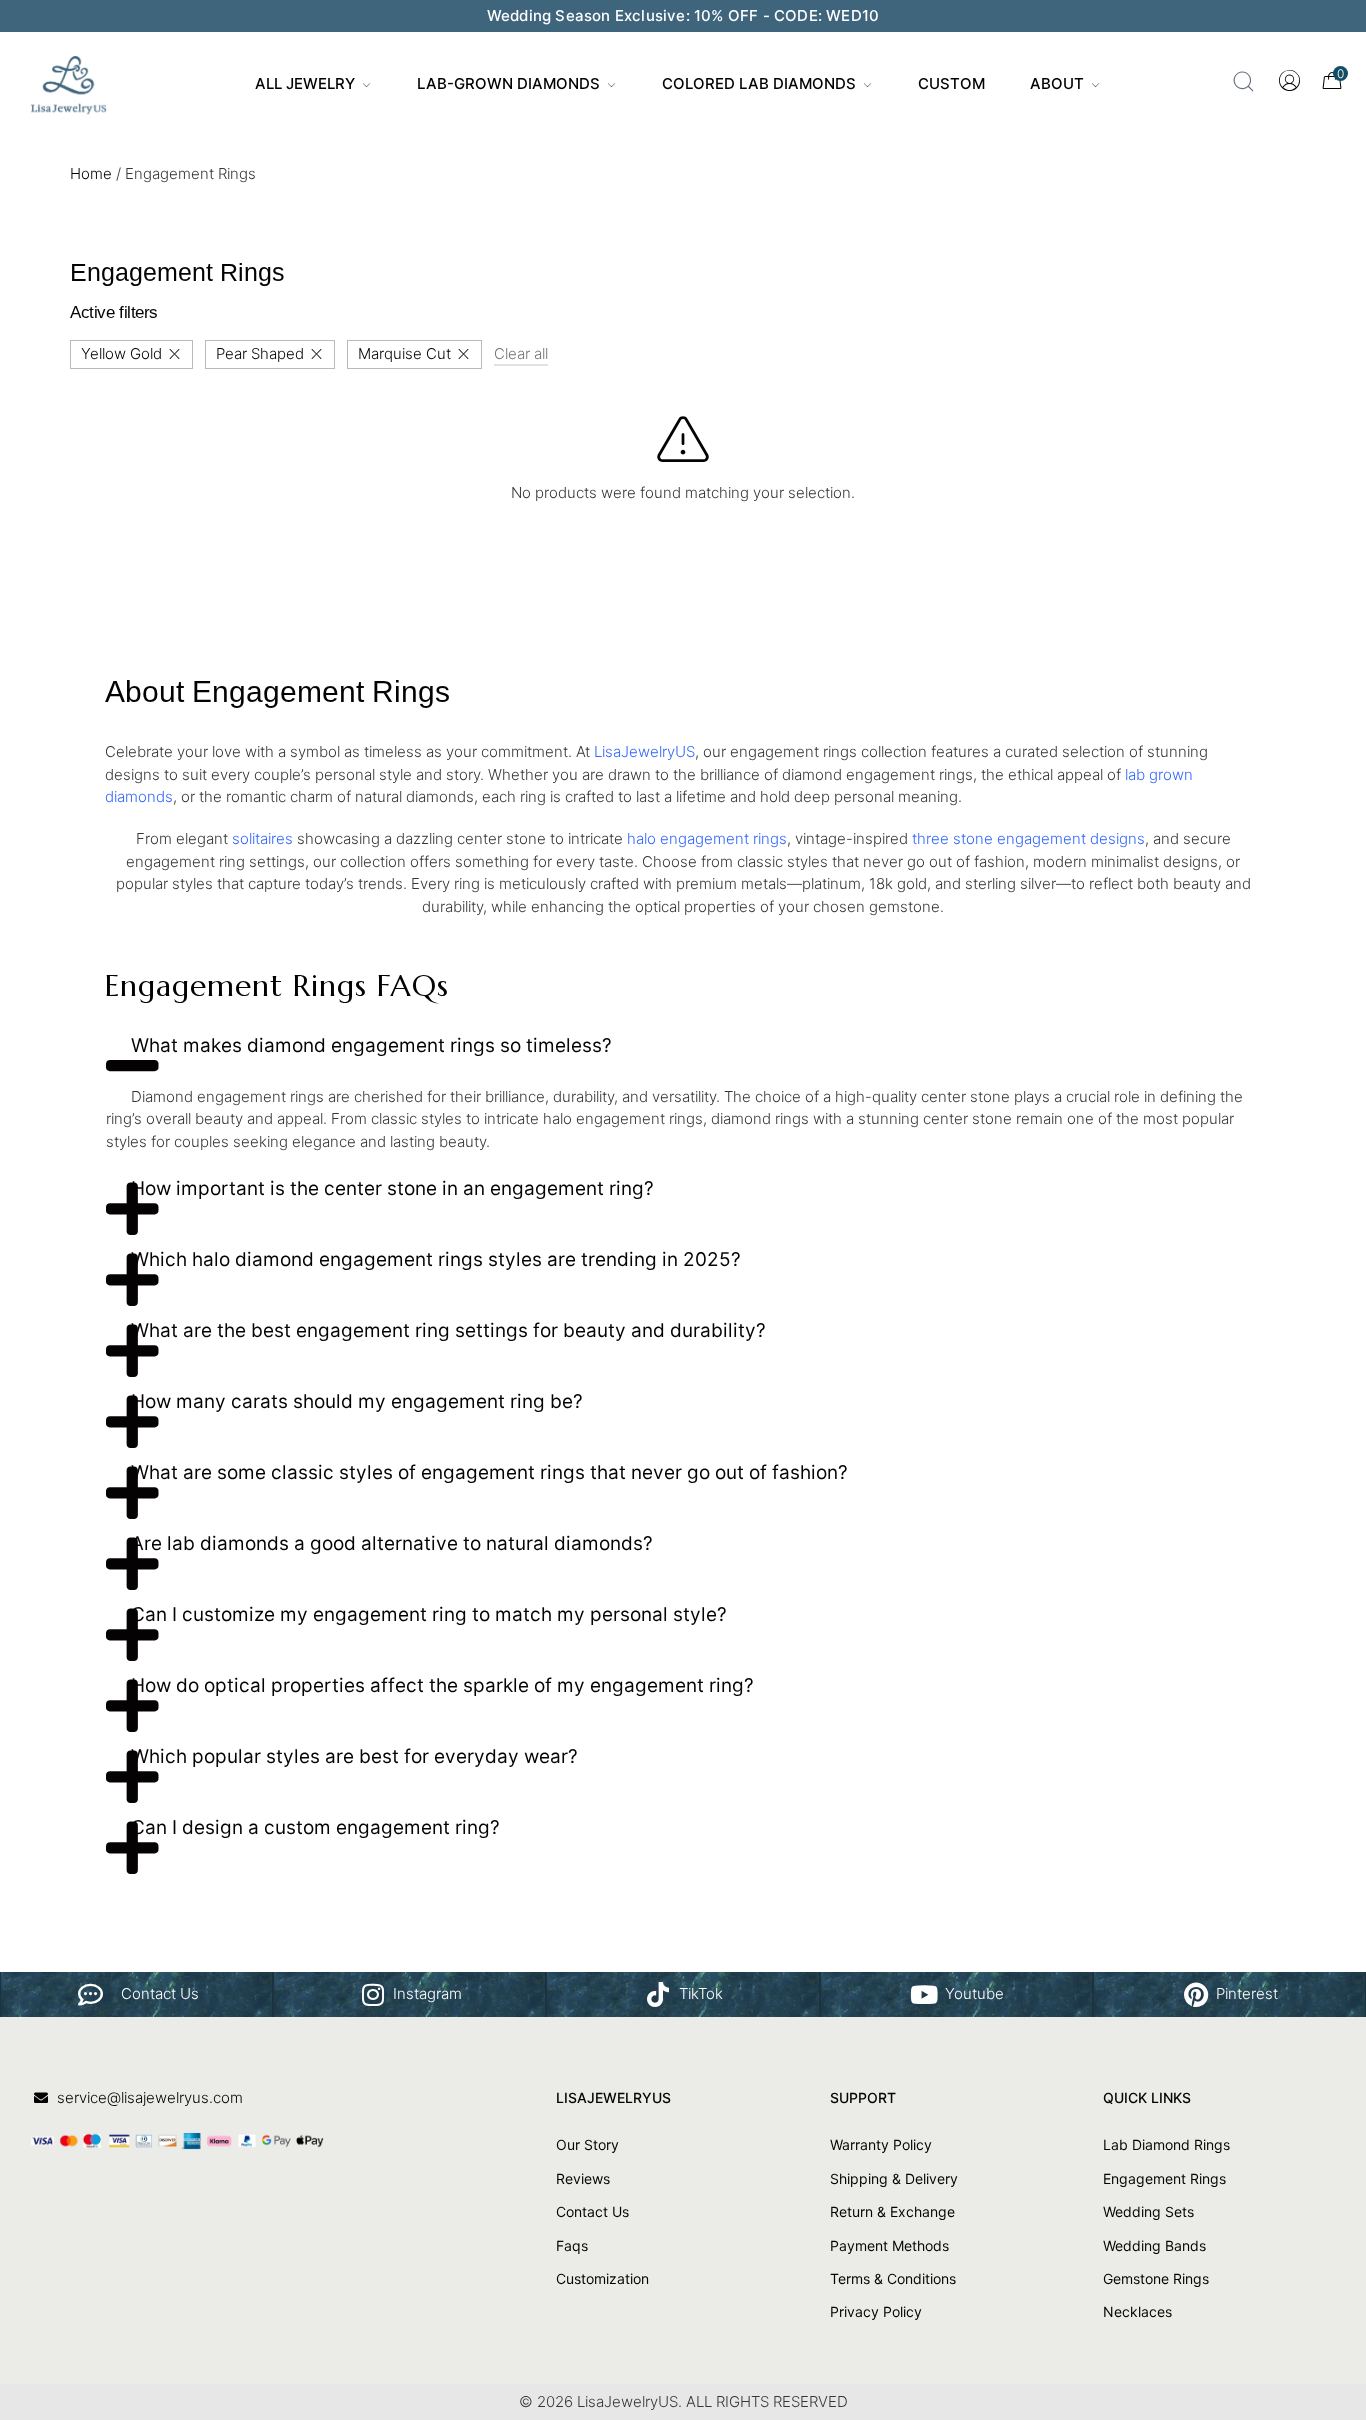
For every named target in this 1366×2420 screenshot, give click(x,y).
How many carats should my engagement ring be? (357, 1401)
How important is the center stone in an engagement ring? (392, 1188)
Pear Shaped (260, 353)
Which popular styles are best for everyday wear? (354, 1756)
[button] (683, 1053)
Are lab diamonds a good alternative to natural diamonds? (392, 1543)
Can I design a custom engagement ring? (315, 1827)
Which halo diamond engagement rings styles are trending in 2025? (436, 1259)
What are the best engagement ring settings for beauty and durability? (448, 1330)
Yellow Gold (121, 353)
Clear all (521, 353)
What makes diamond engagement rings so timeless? (371, 1045)
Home (91, 173)
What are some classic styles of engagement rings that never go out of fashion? (489, 1472)
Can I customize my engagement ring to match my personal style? (429, 1614)
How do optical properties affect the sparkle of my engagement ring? (442, 1685)
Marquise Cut (404, 353)
